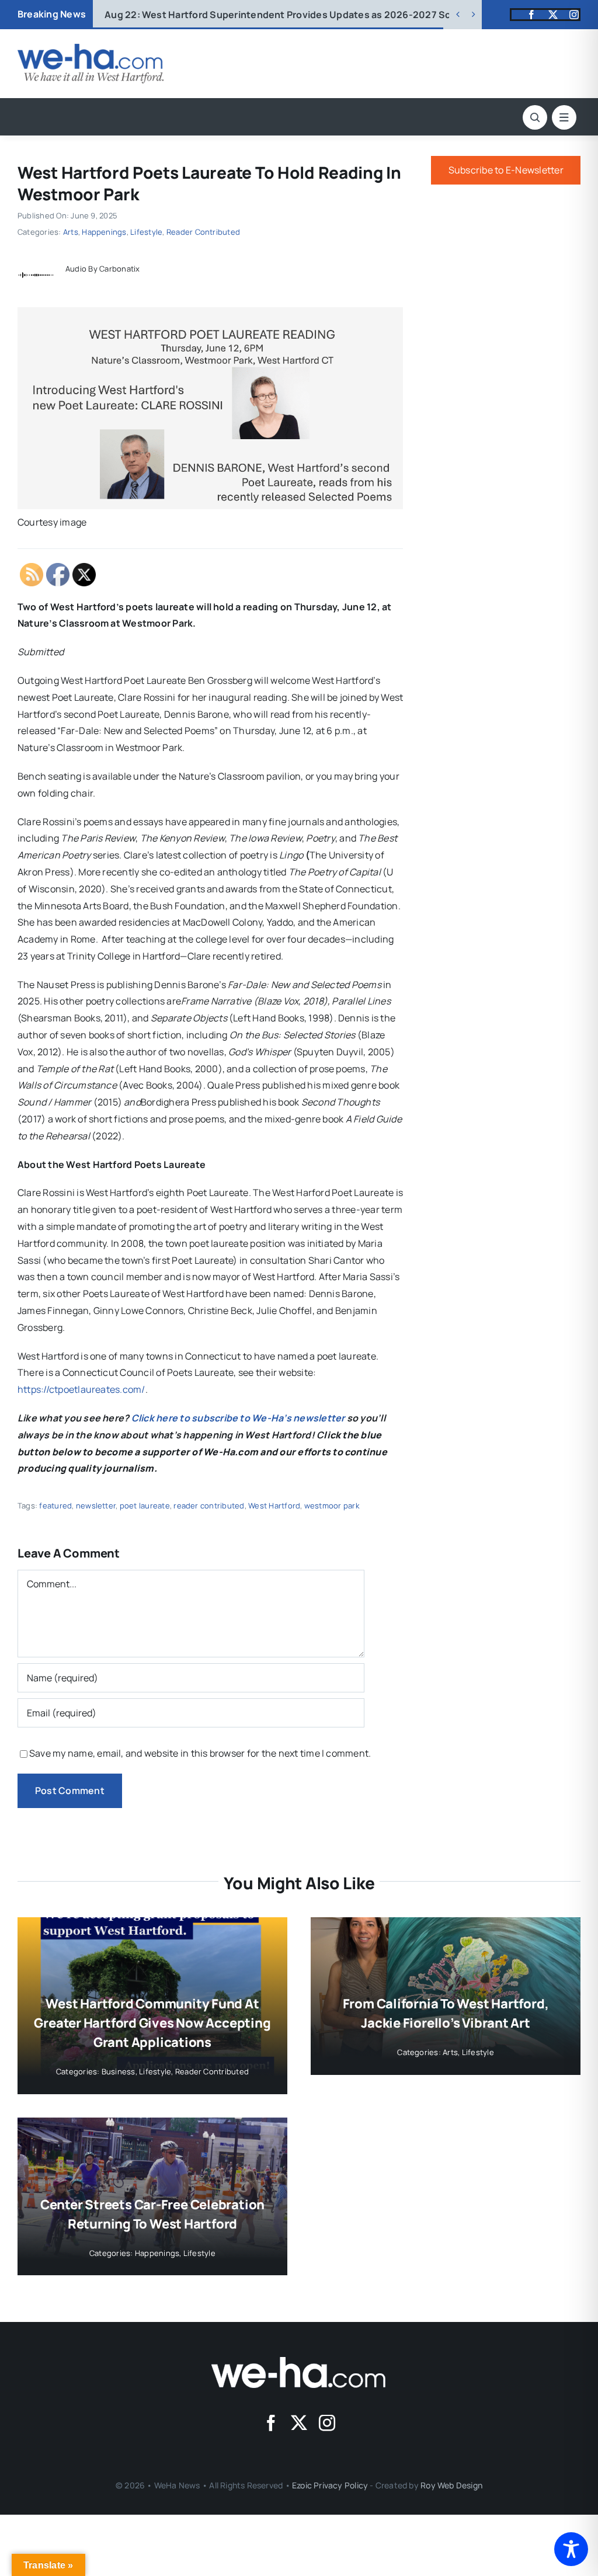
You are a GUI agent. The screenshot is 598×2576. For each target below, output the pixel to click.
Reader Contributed (203, 232)
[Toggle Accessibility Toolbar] (571, 2549)
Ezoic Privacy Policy (330, 2485)
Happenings (104, 232)
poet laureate (145, 1506)
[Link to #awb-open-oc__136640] (564, 117)
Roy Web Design (451, 2485)
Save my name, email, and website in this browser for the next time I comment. (200, 1753)
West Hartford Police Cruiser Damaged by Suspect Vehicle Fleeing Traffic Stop (302, 15)
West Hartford (274, 1506)
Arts (71, 232)
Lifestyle (146, 232)
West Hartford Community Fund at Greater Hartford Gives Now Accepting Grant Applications (152, 2023)
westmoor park (332, 1506)
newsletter (96, 1506)
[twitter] (553, 15)
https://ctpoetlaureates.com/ (81, 1389)
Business (119, 2071)
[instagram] (574, 15)
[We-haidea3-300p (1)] (91, 48)
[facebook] (531, 15)
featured (55, 1506)
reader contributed (209, 1506)
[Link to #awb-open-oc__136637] (535, 117)
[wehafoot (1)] (299, 2362)
